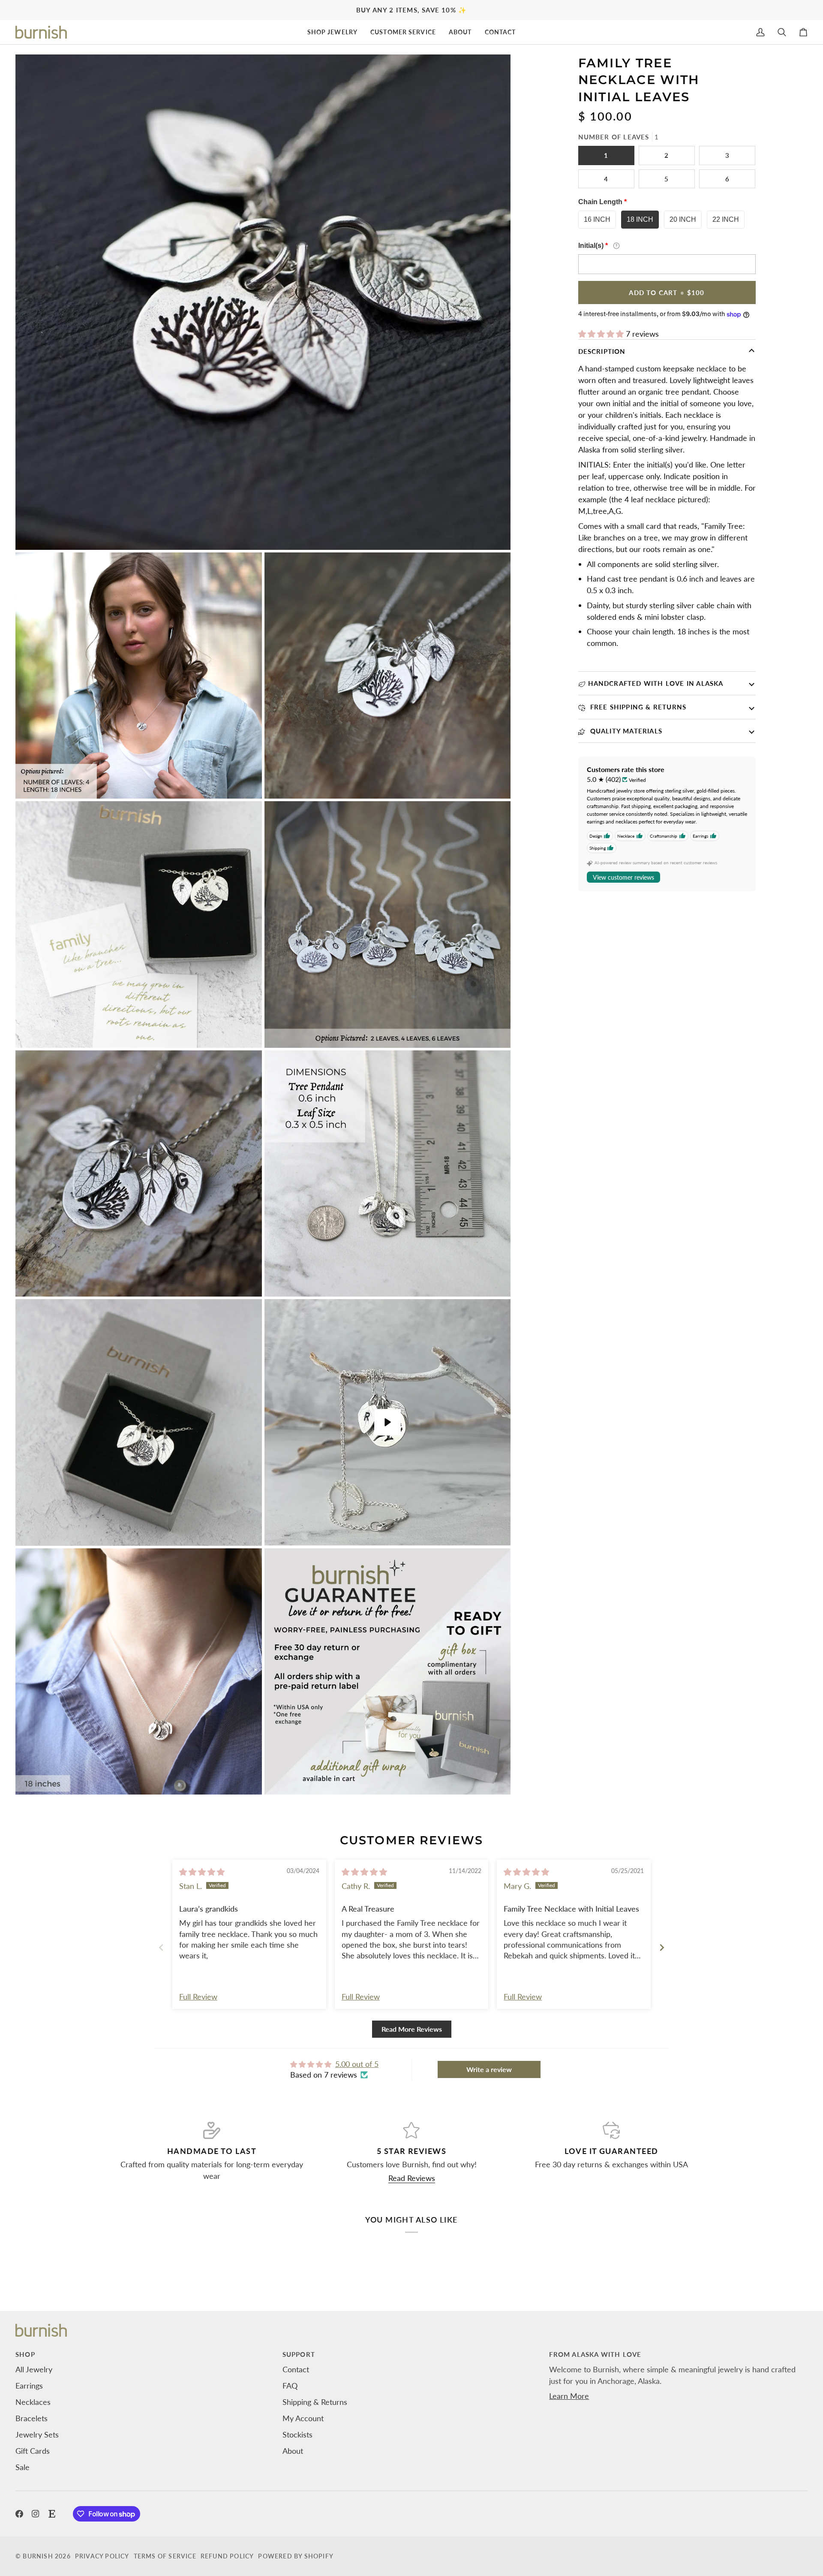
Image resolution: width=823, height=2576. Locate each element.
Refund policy (227, 2556)
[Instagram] (36, 2514)
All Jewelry (34, 2369)
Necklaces (33, 2402)
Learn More (569, 2396)
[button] (332, 32)
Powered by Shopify (296, 2556)
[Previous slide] (161, 1947)
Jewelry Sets (37, 2434)
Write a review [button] (489, 2069)
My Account (303, 2418)
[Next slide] (662, 1947)
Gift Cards (33, 2451)
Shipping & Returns (315, 2402)
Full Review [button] (198, 1997)
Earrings (29, 2386)
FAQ (290, 2386)
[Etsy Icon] (52, 2514)
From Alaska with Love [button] (595, 2354)
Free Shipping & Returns (637, 707)
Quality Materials (625, 731)
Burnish (38, 2556)
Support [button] (299, 2354)
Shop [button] (25, 2354)
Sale (23, 2467)
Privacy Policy (102, 2556)
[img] (202, 1872)
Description (602, 351)
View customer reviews (623, 877)
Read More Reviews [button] (412, 2029)
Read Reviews (412, 2178)
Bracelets (32, 2418)
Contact (296, 2369)
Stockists (297, 2434)
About (293, 2451)
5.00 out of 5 (357, 2064)
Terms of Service (165, 2556)
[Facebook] (19, 2514)
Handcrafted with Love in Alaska (656, 683)
